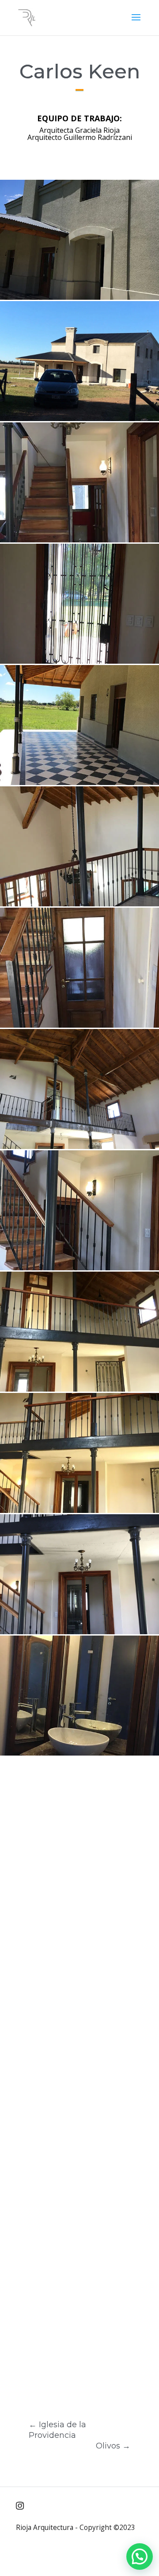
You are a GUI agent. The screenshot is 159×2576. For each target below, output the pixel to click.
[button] (140, 2557)
